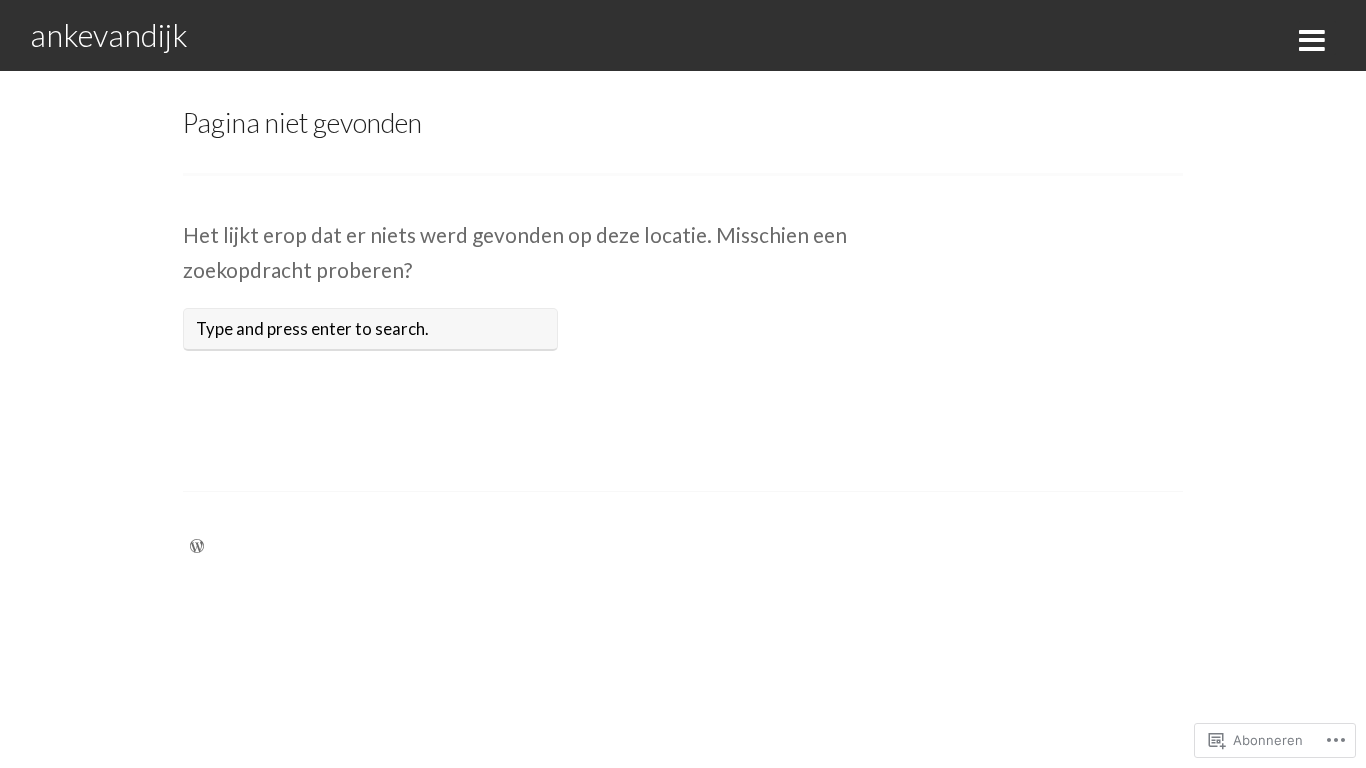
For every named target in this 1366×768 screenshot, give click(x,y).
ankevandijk (109, 35)
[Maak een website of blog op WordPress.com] (197, 546)
